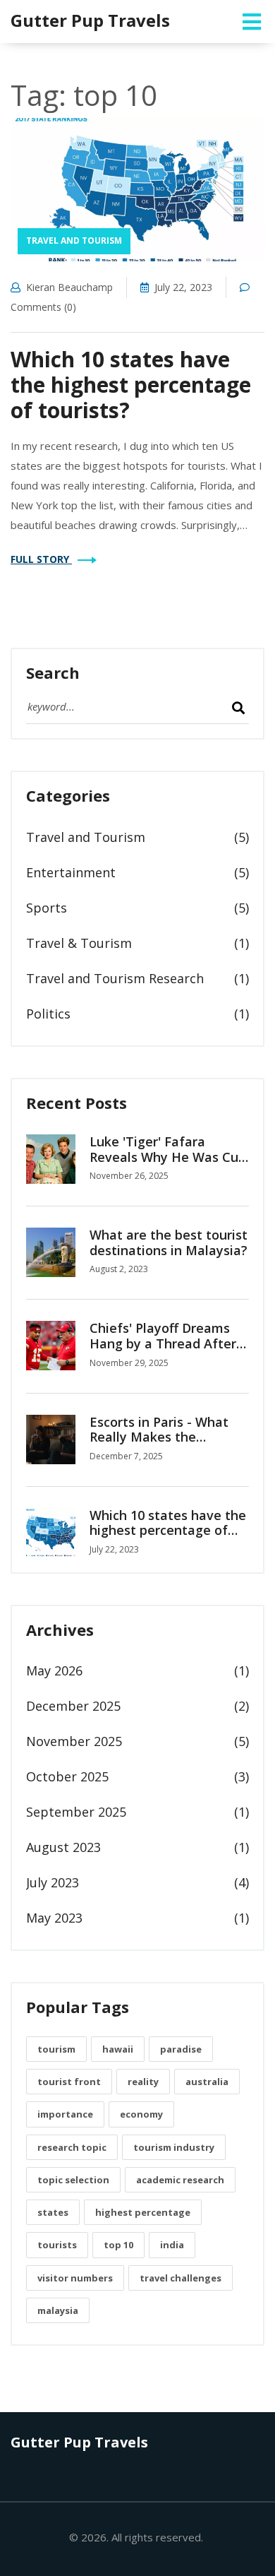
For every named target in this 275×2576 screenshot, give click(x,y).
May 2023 (54, 1918)
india (172, 2245)
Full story (41, 559)
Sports (47, 908)
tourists (57, 2245)
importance (65, 2114)
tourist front (69, 2082)
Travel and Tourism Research (115, 978)
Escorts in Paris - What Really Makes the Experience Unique (159, 1437)
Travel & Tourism (79, 943)
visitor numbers (75, 2278)
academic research (180, 2180)
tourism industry (174, 2147)
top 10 (118, 2245)
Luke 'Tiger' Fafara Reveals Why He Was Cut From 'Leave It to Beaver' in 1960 (167, 1164)
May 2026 (54, 1670)
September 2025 (76, 1812)
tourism (56, 2049)
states (53, 2212)
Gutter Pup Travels (90, 20)
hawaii (118, 2049)
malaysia (58, 2310)
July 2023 (53, 1882)
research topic (72, 2147)
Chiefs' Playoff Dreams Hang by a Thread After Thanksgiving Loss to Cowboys (163, 1351)
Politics (48, 1014)
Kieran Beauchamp (69, 287)
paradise (181, 2049)
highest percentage (143, 2212)
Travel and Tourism (74, 241)
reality (143, 2082)
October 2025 (67, 1776)
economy (141, 2114)
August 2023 (63, 1847)
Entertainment (71, 872)
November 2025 (74, 1741)
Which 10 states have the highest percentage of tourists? (131, 385)
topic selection (73, 2180)
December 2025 (73, 1706)
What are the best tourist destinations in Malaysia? (169, 1242)
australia (207, 2082)
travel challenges (181, 2278)
